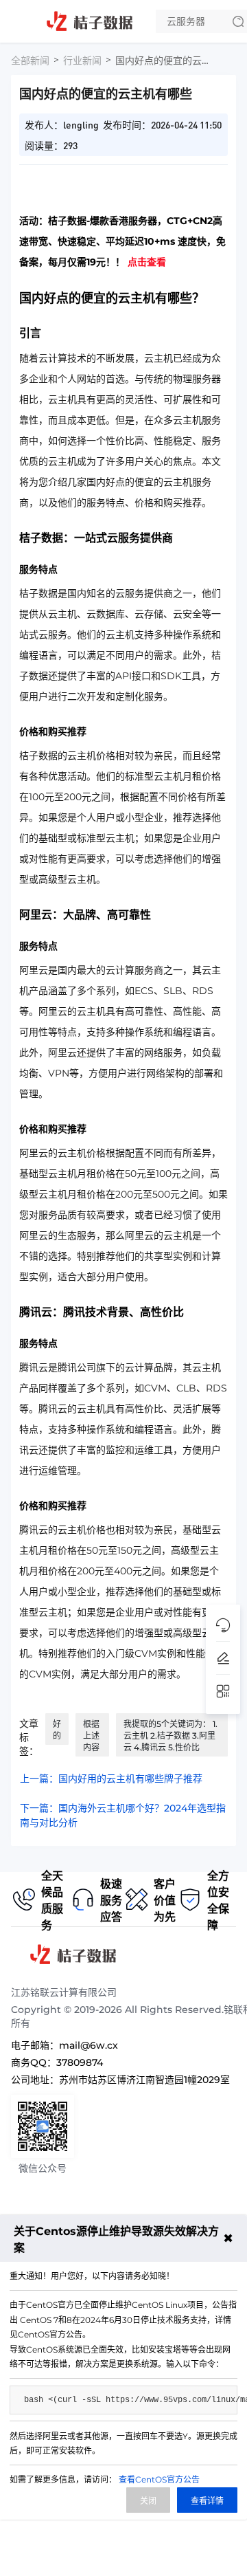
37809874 (80, 2062)
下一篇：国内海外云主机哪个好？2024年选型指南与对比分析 (123, 1815)
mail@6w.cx (89, 2045)
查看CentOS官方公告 (159, 2479)
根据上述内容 (91, 1736)
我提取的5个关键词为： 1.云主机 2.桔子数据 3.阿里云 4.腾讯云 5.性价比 (170, 1736)
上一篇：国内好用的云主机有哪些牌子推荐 (111, 1779)
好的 (57, 1730)
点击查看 (147, 262)
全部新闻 (30, 60)
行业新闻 (82, 60)
